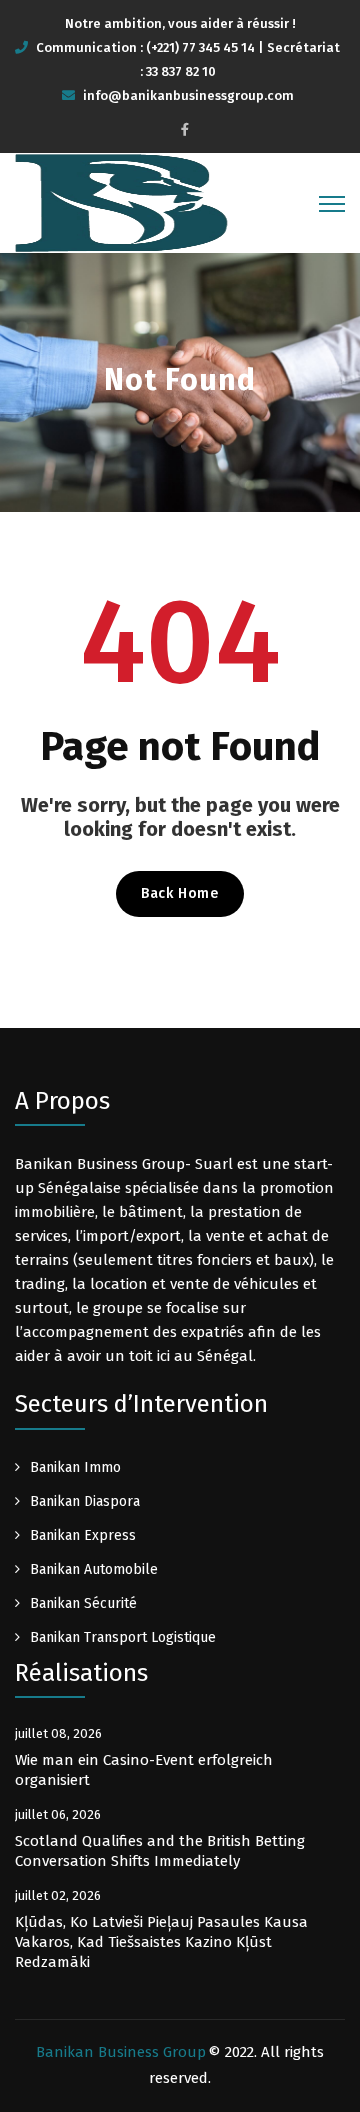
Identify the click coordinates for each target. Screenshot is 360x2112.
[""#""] (185, 129)
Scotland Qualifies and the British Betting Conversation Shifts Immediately (160, 1851)
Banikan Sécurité (83, 1603)
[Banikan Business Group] (121, 202)
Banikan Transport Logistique (123, 1637)
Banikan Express (83, 1535)
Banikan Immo (75, 1467)
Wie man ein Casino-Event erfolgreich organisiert (144, 1770)
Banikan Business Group (121, 2052)
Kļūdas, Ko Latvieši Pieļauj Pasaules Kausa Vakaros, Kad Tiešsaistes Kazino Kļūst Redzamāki (161, 1942)
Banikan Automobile (94, 1569)
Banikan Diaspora (85, 1501)
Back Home (179, 893)
